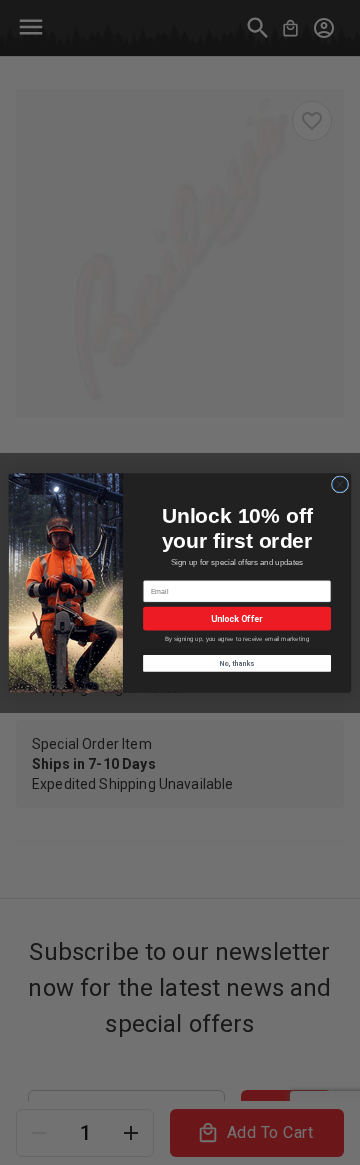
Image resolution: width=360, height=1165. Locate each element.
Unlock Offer (236, 618)
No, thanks (237, 662)
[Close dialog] (339, 483)
